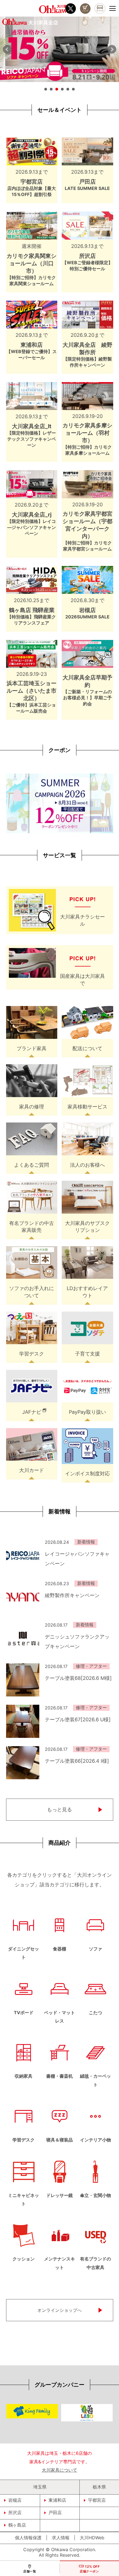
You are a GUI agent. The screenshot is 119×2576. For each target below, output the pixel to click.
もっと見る (59, 1809)
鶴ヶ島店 (17, 2525)
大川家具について (59, 2470)
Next (112, 49)
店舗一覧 (30, 2571)
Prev (7, 49)
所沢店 (15, 2513)
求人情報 (61, 2538)
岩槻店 (15, 2500)
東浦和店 (57, 2500)
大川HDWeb (92, 2538)
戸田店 (55, 2513)
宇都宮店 (97, 2500)
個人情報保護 (28, 2538)
